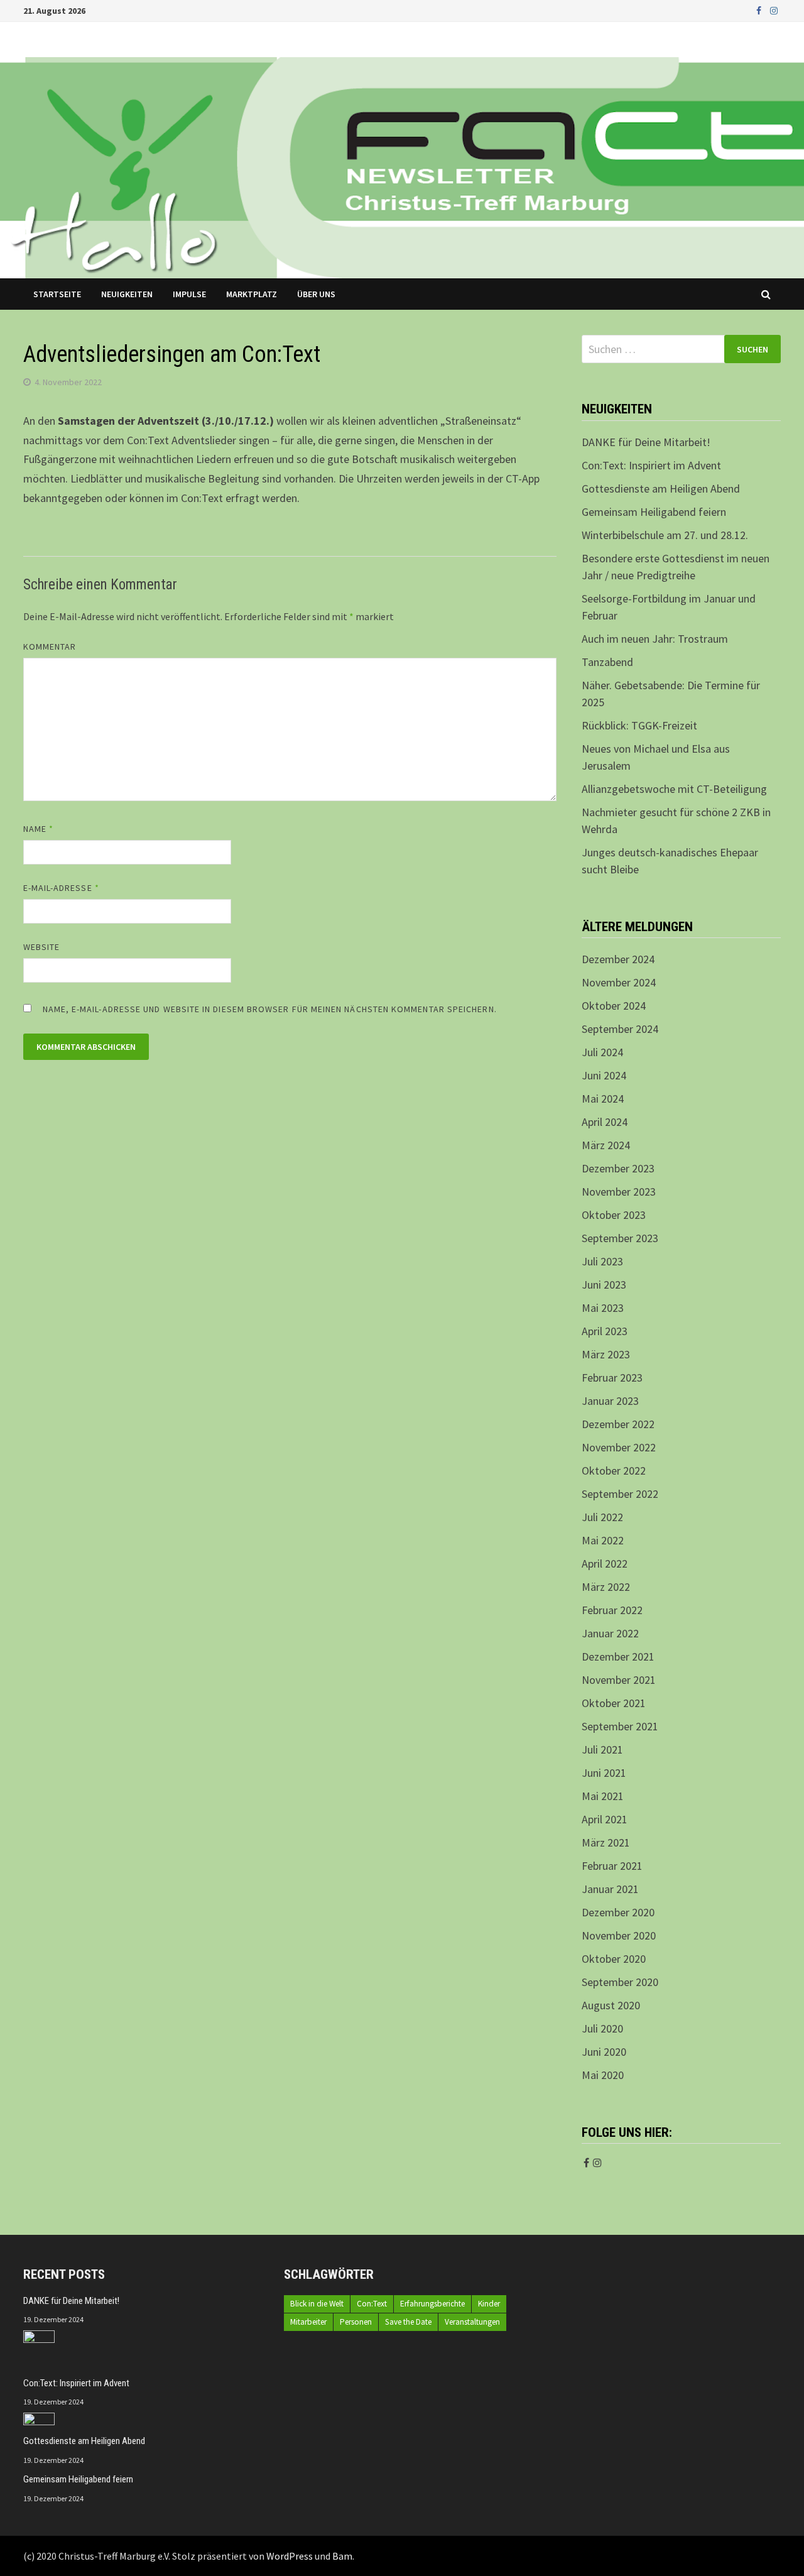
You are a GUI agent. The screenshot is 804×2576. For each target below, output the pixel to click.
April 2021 (605, 1819)
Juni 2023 (604, 1285)
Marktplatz (252, 294)
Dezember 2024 (618, 959)
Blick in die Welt (317, 2304)
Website (42, 947)
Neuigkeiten (127, 294)
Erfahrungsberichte (432, 2304)
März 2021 (606, 1842)
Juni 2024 (604, 1075)
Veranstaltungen (472, 2322)
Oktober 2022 (614, 1471)
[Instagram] (774, 10)
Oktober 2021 (614, 1703)
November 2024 (619, 982)
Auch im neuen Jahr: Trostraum (655, 639)
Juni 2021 (604, 1773)
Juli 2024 (602, 1052)
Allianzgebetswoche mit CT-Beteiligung (674, 789)
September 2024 (620, 1029)
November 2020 (619, 1935)
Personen (356, 2322)
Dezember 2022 (618, 1424)
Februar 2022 (612, 1610)
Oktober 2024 (614, 1006)
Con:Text (372, 2304)
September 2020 (620, 1982)
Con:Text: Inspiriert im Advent (651, 465)
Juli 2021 (602, 1749)
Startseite (57, 294)
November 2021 (619, 1680)
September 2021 (620, 1726)
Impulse (189, 294)
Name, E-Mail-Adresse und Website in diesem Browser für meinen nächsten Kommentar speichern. (270, 1009)
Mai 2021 (603, 1796)
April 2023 (605, 1331)
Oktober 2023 (614, 1215)
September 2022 (620, 1494)
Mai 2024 (603, 1099)
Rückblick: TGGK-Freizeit (639, 725)
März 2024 (606, 1145)
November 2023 (619, 1192)
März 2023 (606, 1354)
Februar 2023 (612, 1378)
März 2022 (606, 1587)
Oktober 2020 (614, 1959)
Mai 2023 (603, 1308)
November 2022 (619, 1447)
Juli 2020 (602, 2028)
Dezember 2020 (618, 1912)
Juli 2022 (602, 1517)
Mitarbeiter (308, 2322)
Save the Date (408, 2322)
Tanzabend (607, 662)
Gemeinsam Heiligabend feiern (654, 512)
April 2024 (605, 1122)
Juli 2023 (602, 1261)
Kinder (489, 2304)
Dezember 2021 (618, 1656)
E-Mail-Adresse (61, 888)
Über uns (316, 294)
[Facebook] (760, 10)
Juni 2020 (604, 2052)
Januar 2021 (610, 1889)
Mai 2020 (603, 2075)
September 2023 (620, 1238)
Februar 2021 (612, 1866)
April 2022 (605, 1564)
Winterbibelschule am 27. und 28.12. (665, 535)
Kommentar (50, 647)
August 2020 (611, 2005)
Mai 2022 (603, 1540)
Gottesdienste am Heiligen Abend (661, 488)
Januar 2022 (610, 1633)
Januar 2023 (610, 1401)
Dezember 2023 (618, 1168)
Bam (342, 2556)
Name (38, 829)
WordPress (290, 2556)
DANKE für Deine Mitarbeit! (646, 442)
